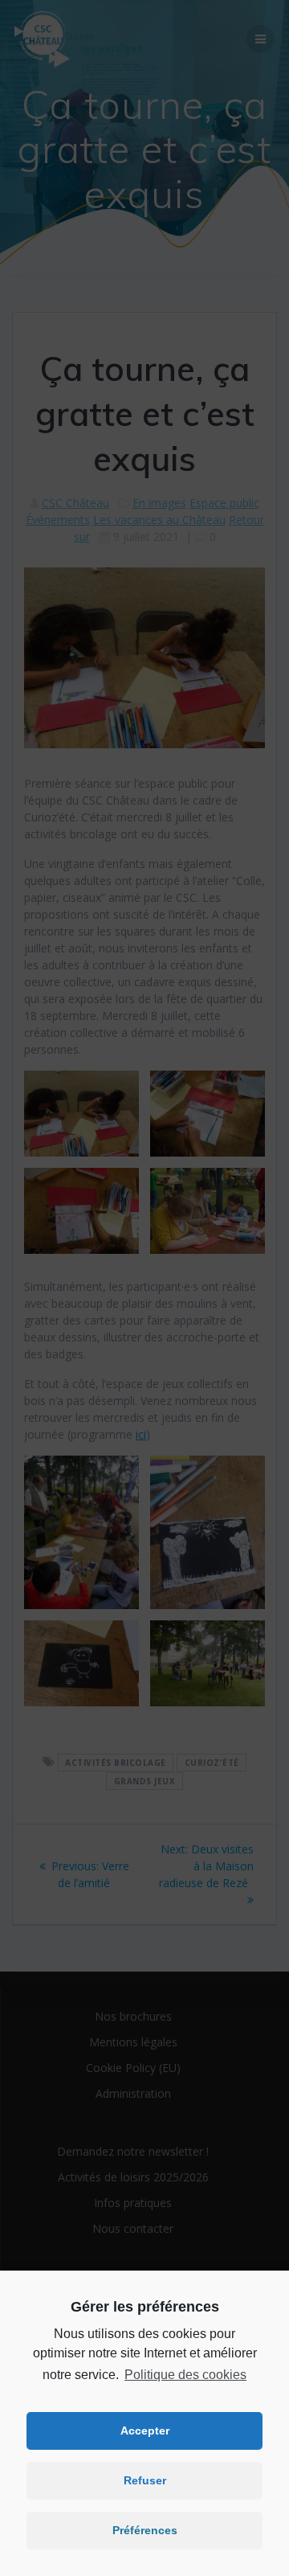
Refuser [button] (145, 2480)
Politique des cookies (185, 2375)
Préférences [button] (145, 2530)
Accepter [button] (145, 2431)
